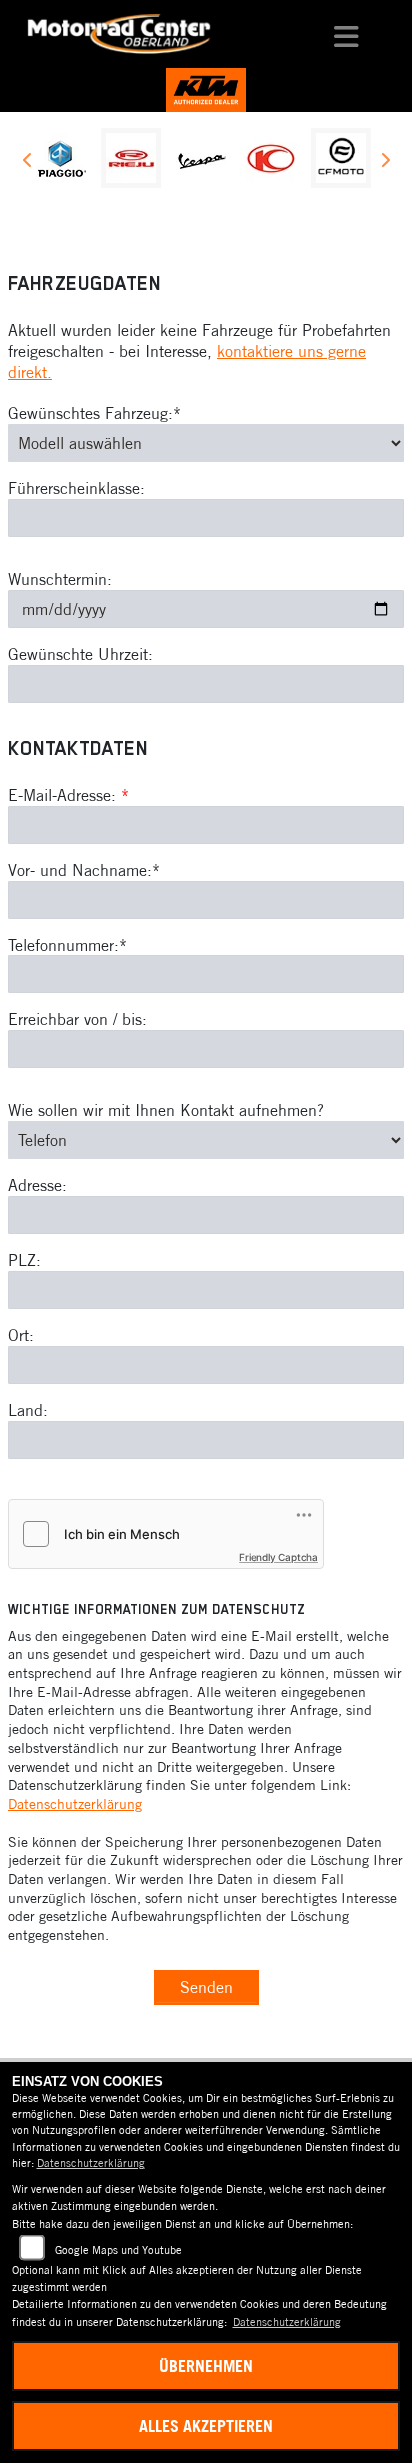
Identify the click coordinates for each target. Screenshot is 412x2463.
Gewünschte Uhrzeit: (80, 654)
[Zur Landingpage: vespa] (201, 158)
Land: (28, 1410)
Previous (27, 163)
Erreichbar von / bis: (77, 1019)
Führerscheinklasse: (76, 488)
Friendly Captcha (278, 1557)
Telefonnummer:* (67, 945)
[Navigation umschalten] (347, 34)
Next (384, 163)
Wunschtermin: (60, 579)
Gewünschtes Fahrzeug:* (94, 413)
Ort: (21, 1335)
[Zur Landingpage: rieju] (131, 158)
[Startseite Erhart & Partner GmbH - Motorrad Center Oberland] (206, 88)
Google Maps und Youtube (118, 2250)
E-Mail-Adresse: (68, 795)
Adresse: (37, 1185)
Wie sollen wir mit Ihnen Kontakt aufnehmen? (166, 1110)
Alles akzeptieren (206, 2426)
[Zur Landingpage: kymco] (271, 158)
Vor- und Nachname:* (84, 870)
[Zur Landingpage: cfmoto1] (341, 158)
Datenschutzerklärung (75, 1804)
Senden (206, 1987)
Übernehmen (206, 2366)
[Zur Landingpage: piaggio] (61, 158)
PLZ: (24, 1260)
